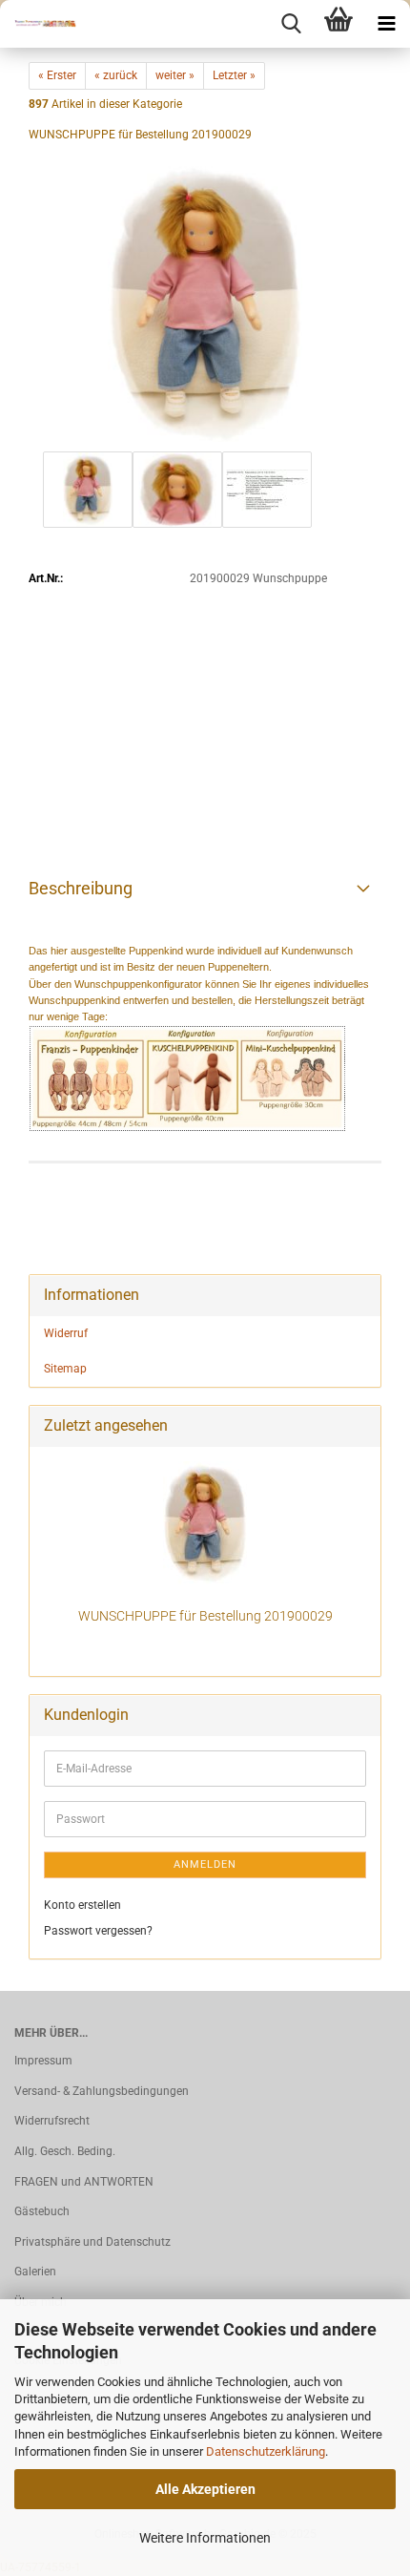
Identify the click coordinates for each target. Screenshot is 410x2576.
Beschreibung (81, 888)
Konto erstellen (82, 1905)
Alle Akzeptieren (205, 2489)
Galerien (35, 2272)
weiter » (175, 75)
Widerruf (66, 1333)
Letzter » (234, 75)
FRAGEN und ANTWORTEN (84, 2182)
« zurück (116, 75)
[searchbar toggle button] (291, 24)
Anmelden (205, 1864)
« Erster (57, 75)
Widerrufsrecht (52, 2121)
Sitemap (65, 1369)
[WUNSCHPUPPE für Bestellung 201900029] (205, 303)
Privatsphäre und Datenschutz (92, 2242)
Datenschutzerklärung (266, 2451)
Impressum (43, 2061)
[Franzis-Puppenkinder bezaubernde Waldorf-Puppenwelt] (38, 24)
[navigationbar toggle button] (386, 24)
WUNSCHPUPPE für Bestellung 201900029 (205, 1616)
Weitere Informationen (205, 2538)
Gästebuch (42, 2211)
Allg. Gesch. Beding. (65, 2151)
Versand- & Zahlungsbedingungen (102, 2091)
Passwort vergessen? (98, 1931)
